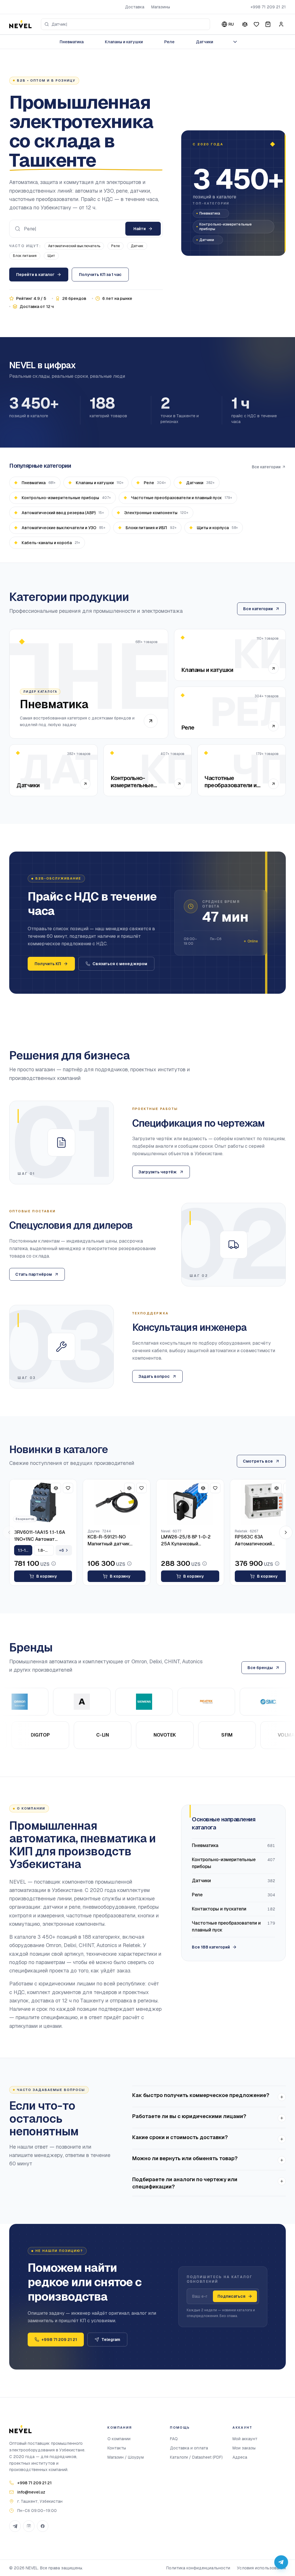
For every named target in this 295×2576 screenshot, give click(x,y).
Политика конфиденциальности (198, 2568)
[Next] (286, 1532)
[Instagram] (29, 2526)
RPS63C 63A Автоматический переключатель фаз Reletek (257, 1541)
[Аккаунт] (281, 24)
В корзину (47, 1576)
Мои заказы (244, 2448)
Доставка (135, 7)
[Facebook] (43, 2526)
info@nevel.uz (31, 2492)
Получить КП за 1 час (100, 275)
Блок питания (25, 256)
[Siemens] (114, 1702)
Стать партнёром (34, 1274)
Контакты (117, 2448)
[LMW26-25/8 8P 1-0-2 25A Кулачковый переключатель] (190, 1502)
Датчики (205, 42)
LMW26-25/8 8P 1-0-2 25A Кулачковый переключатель (186, 1541)
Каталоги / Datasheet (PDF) (196, 2457)
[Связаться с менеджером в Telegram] (281, 2562)
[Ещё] (235, 42)
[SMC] (238, 1702)
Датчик (137, 246)
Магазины (161, 7)
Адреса (240, 2457)
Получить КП (48, 964)
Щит (51, 256)
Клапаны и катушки (124, 42)
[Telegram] (15, 2526)
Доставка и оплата (189, 2448)
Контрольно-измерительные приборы (226, 227)
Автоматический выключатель (74, 246)
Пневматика (72, 42)
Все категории (266, 467)
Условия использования (261, 2568)
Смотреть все (258, 1461)
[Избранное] (256, 24)
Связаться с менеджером (120, 964)
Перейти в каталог (35, 275)
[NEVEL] (20, 24)
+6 (62, 1550)
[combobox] (125, 24)
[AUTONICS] (52, 1702)
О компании (119, 2439)
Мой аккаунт (245, 2439)
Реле (169, 42)
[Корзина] (268, 24)
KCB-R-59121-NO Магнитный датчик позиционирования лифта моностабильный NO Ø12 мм (117, 1541)
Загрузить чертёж (158, 1172)
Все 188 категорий (211, 1947)
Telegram (111, 2340)
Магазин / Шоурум (126, 2457)
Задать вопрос (154, 1376)
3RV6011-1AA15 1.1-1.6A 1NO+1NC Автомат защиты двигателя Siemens (40, 1536)
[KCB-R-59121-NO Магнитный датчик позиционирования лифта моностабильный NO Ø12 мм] (117, 1502)
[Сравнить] (245, 24)
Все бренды (260, 1668)
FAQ (174, 2439)
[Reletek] (176, 1702)
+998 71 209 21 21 (268, 7)
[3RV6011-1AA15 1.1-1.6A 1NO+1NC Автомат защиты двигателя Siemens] (43, 1502)
